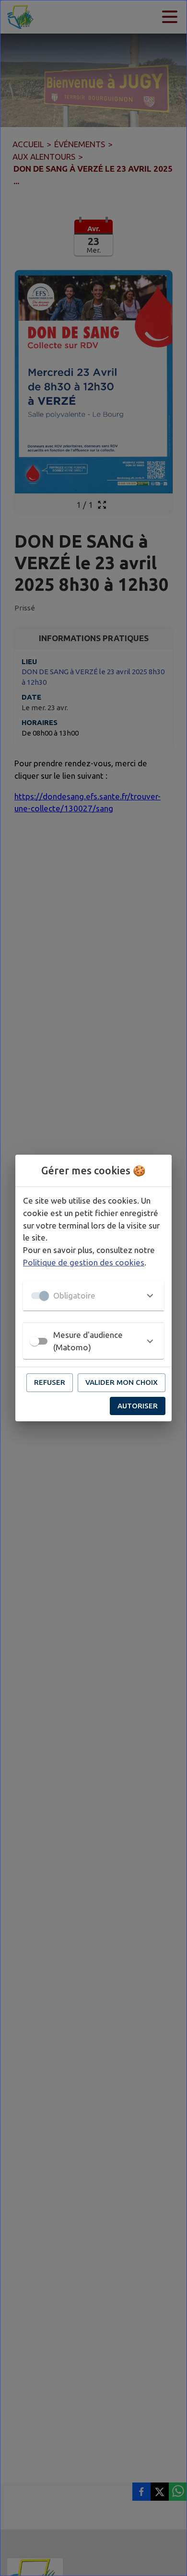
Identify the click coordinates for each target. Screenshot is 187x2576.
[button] (93, 1296)
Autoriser (138, 1406)
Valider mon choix (122, 1382)
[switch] (35, 1341)
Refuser (50, 1382)
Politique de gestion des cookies (84, 1262)
